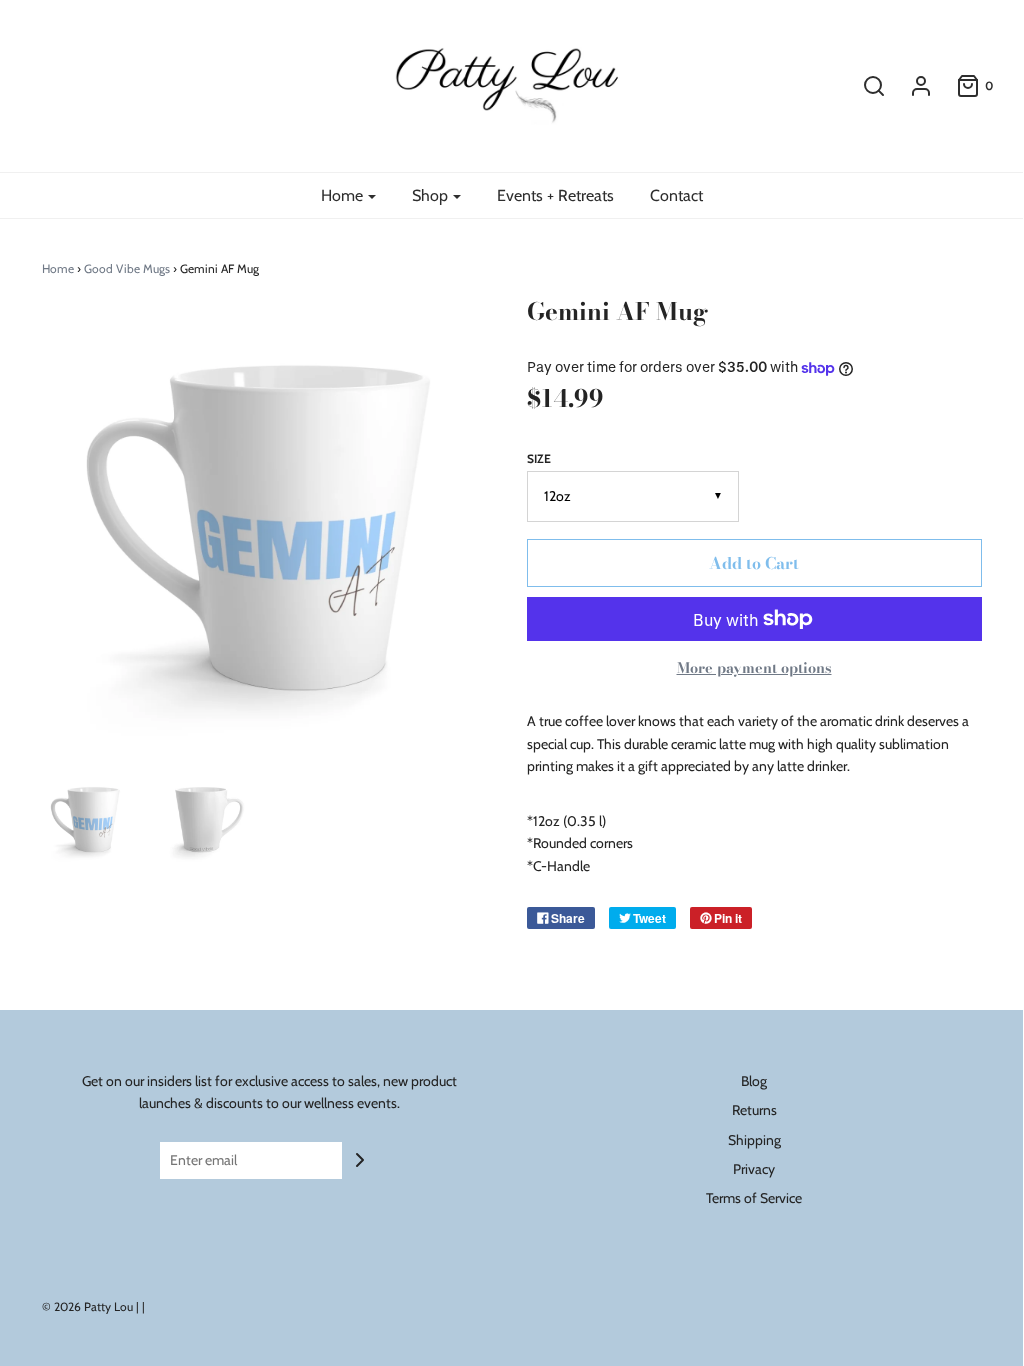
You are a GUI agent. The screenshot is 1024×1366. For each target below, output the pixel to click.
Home (58, 268)
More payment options (754, 668)
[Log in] (911, 86)
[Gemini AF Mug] (87, 819)
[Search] (864, 86)
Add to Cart (754, 563)
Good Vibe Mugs (127, 268)
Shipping (754, 1140)
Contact (676, 195)
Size (539, 458)
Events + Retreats (555, 195)
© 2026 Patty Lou (87, 1306)
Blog (754, 1081)
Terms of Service (754, 1198)
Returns (754, 1110)
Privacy (754, 1169)
